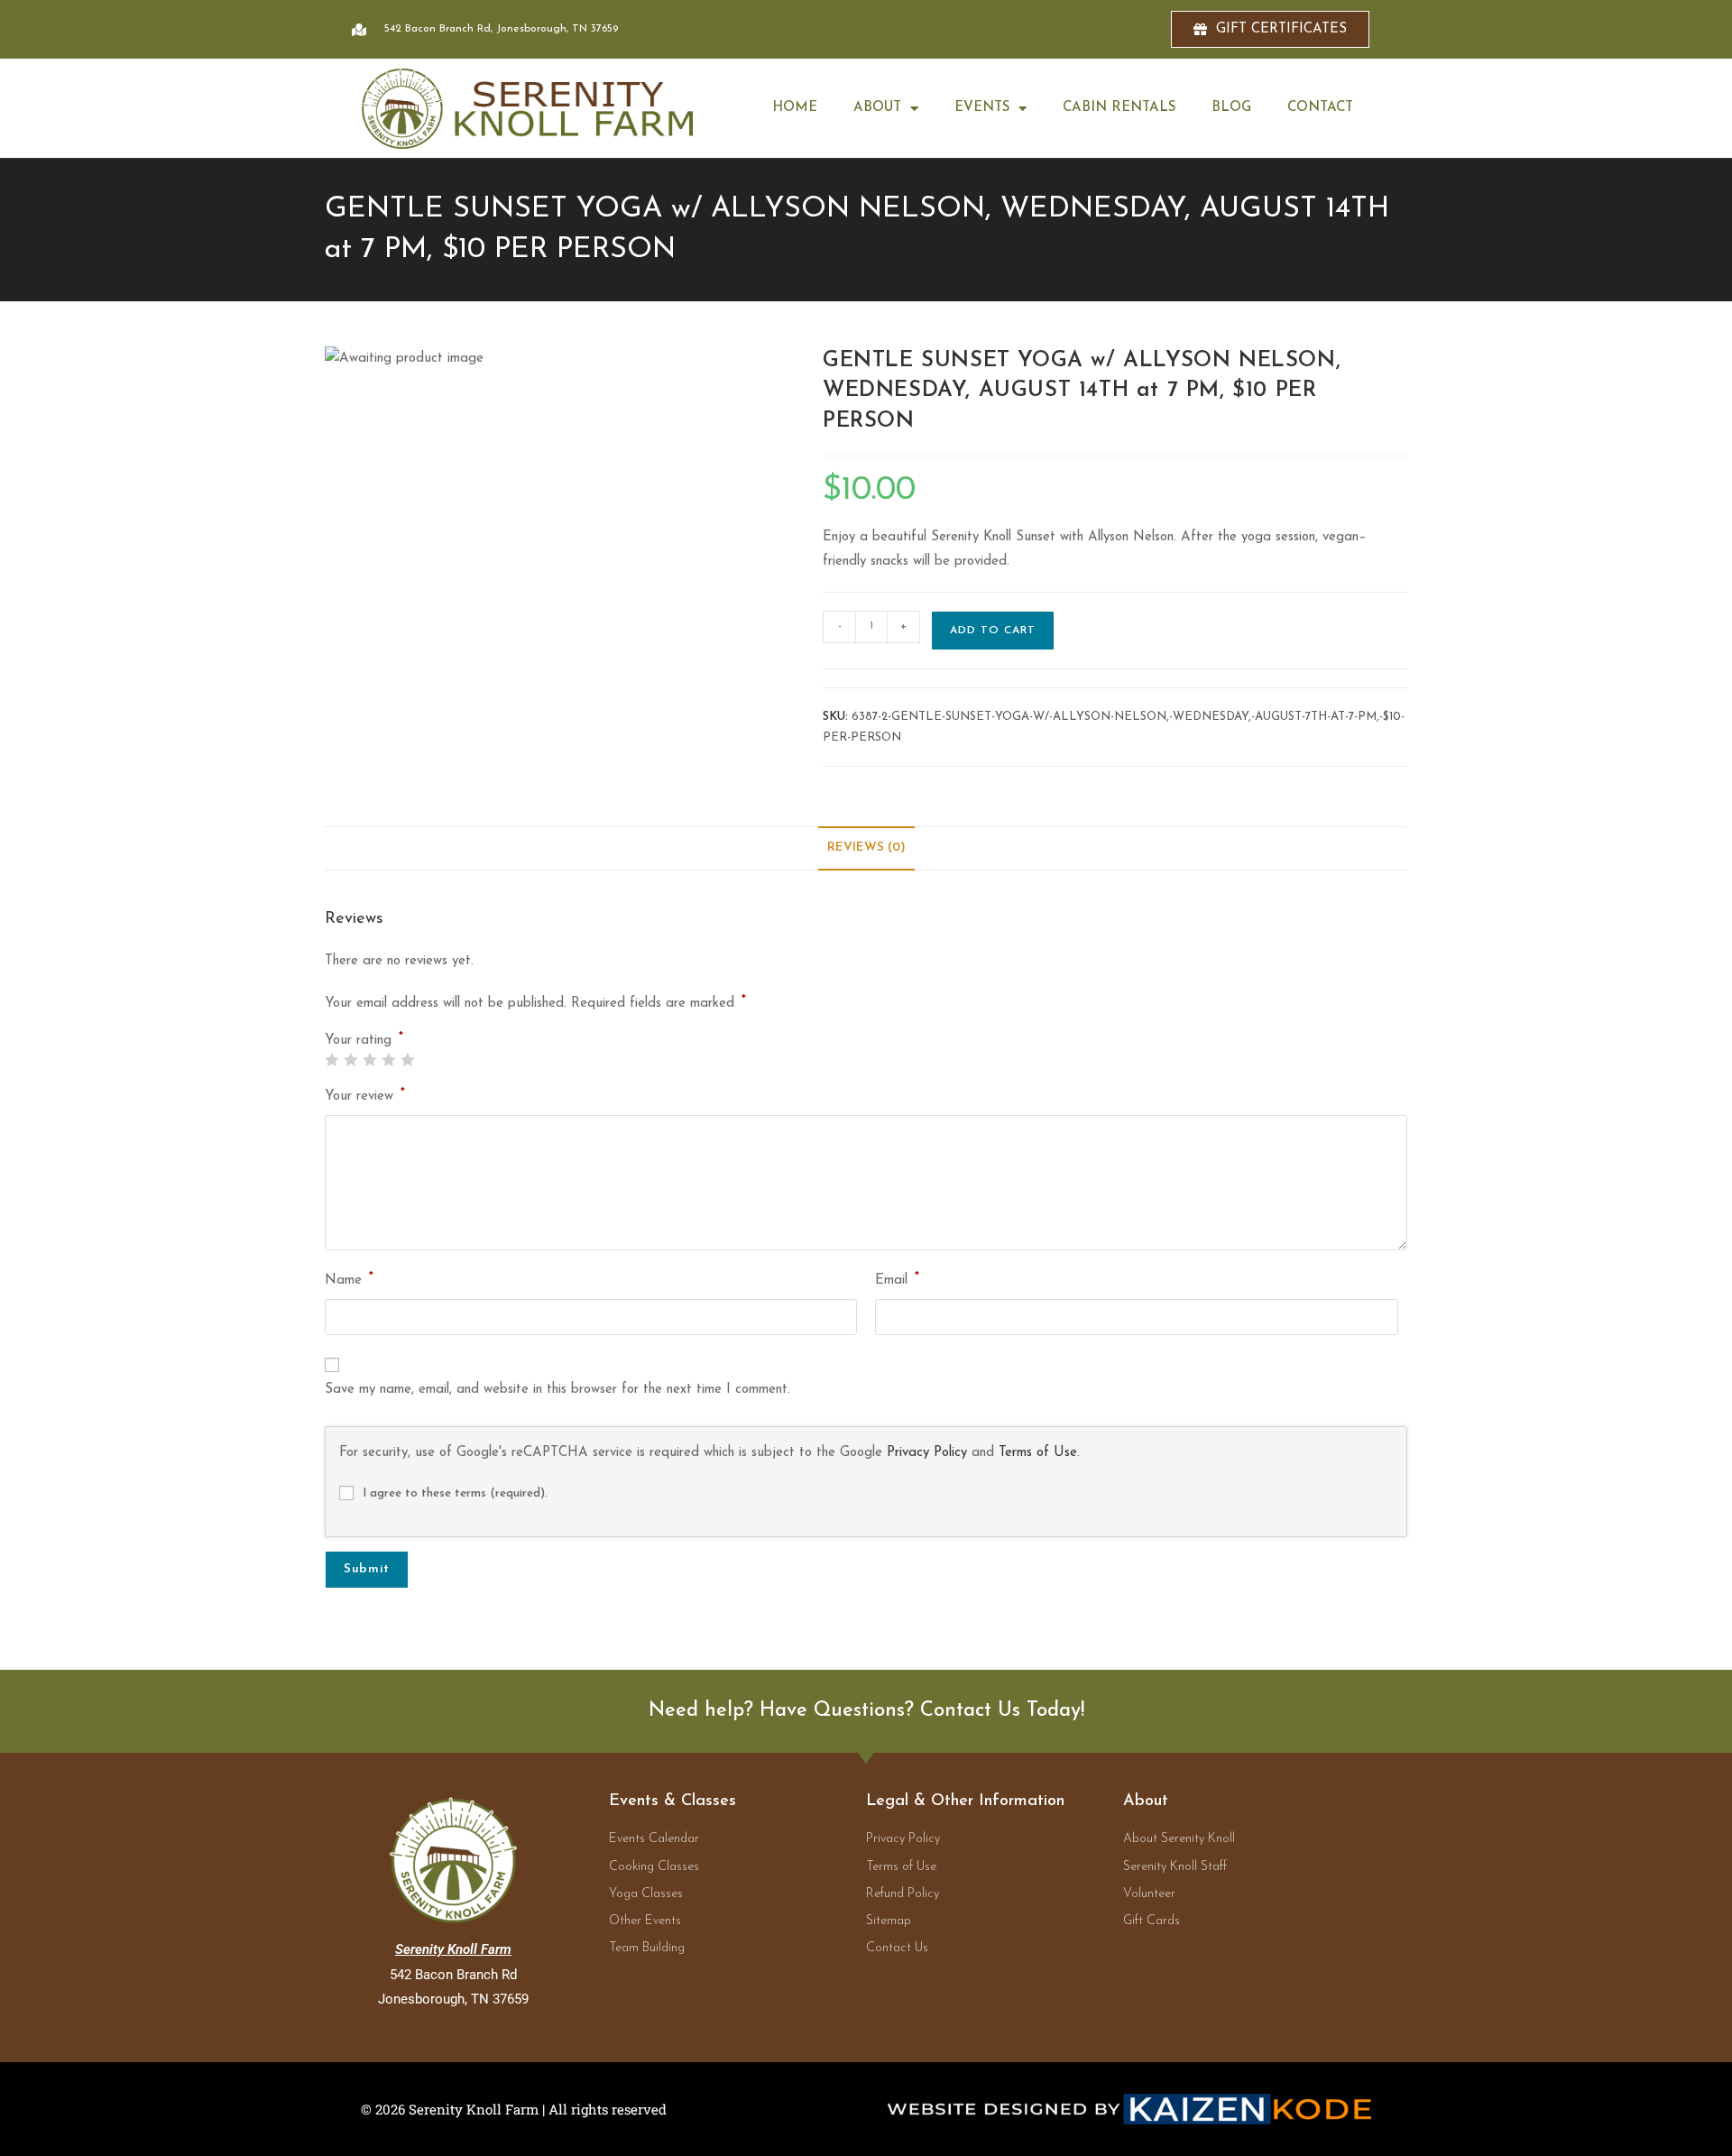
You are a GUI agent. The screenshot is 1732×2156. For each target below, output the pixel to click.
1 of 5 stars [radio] (332, 1060)
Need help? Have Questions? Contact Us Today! (866, 1711)
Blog (1231, 108)
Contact (1320, 108)
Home (795, 108)
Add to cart (993, 631)
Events (982, 108)
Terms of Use (1038, 1453)
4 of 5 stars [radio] (388, 1060)
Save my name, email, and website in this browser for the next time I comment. (557, 1390)
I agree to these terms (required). (455, 1493)
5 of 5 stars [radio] (407, 1060)
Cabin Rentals (1119, 108)
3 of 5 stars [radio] (369, 1060)
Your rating (364, 1041)
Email (897, 1279)
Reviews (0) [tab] (866, 848)
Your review (365, 1095)
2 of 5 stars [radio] (350, 1060)
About (877, 108)
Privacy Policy (927, 1453)
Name (349, 1279)
